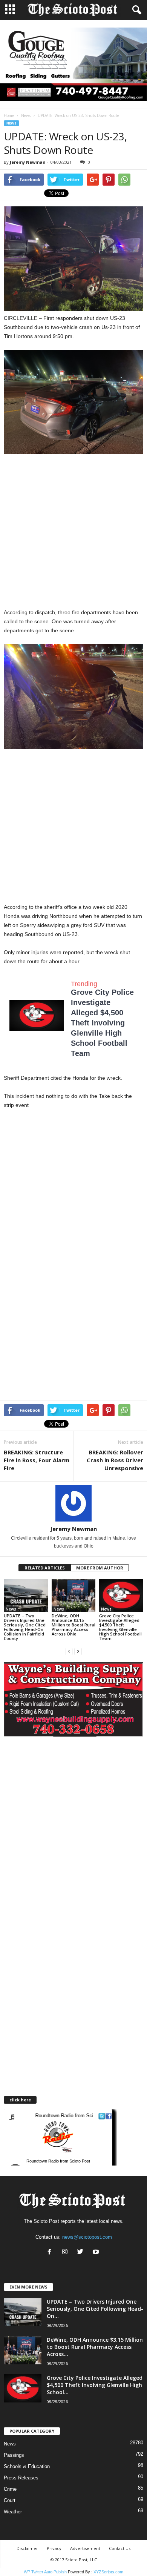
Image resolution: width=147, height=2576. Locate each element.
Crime (10, 2489)
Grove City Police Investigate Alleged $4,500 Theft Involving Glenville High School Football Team (102, 1023)
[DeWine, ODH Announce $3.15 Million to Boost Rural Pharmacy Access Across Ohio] (74, 1596)
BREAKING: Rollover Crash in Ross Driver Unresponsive (115, 1460)
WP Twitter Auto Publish (45, 2572)
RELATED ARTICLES (45, 1568)
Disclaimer (27, 2548)
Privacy (54, 2548)
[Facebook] (51, 2252)
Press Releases (21, 2478)
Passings (14, 2455)
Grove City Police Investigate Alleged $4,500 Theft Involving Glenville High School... (95, 2385)
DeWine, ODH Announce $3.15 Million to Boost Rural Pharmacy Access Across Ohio (73, 1625)
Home (9, 115)
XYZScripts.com (108, 2572)
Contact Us (120, 2548)
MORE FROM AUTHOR (100, 1568)
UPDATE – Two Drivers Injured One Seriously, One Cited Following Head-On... (95, 2309)
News (26, 115)
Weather (13, 2512)
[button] (135, 10)
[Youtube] (97, 2252)
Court (10, 2500)
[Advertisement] (73, 531)
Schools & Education (27, 2466)
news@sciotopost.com (87, 2237)
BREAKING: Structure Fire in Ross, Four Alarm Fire (37, 1460)
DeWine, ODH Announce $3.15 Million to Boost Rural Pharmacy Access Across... (95, 2347)
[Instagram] (67, 2252)
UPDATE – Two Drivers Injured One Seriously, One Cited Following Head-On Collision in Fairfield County (25, 1627)
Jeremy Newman (28, 162)
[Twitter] (82, 2252)
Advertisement (85, 2548)
